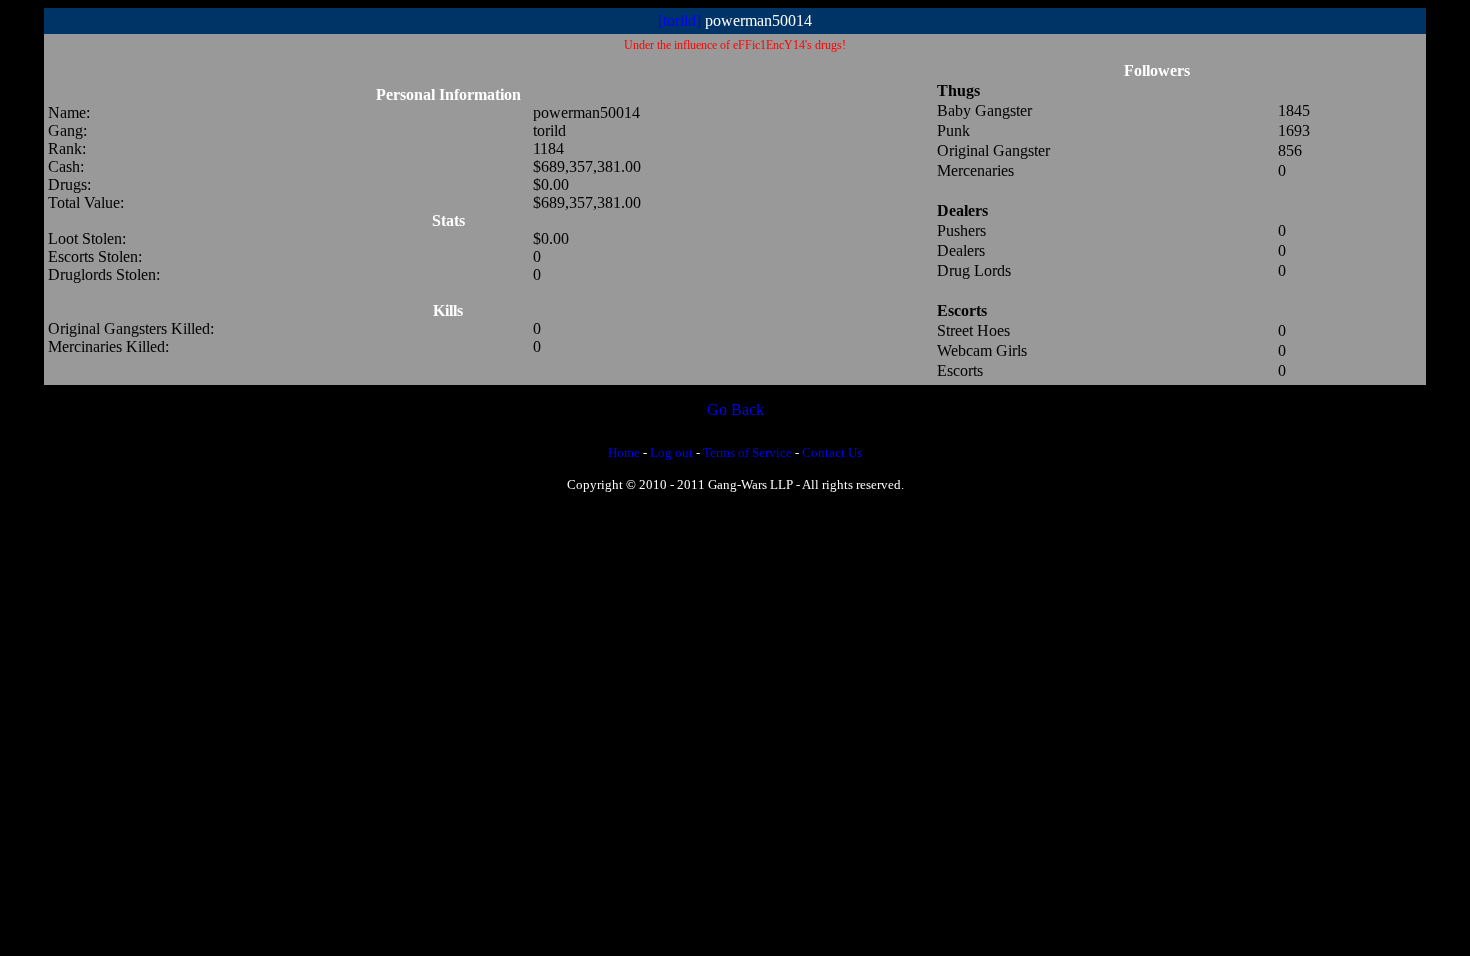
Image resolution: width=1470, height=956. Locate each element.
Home (624, 452)
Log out (671, 452)
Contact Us (832, 452)
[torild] (679, 20)
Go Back (735, 409)
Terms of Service (747, 452)
